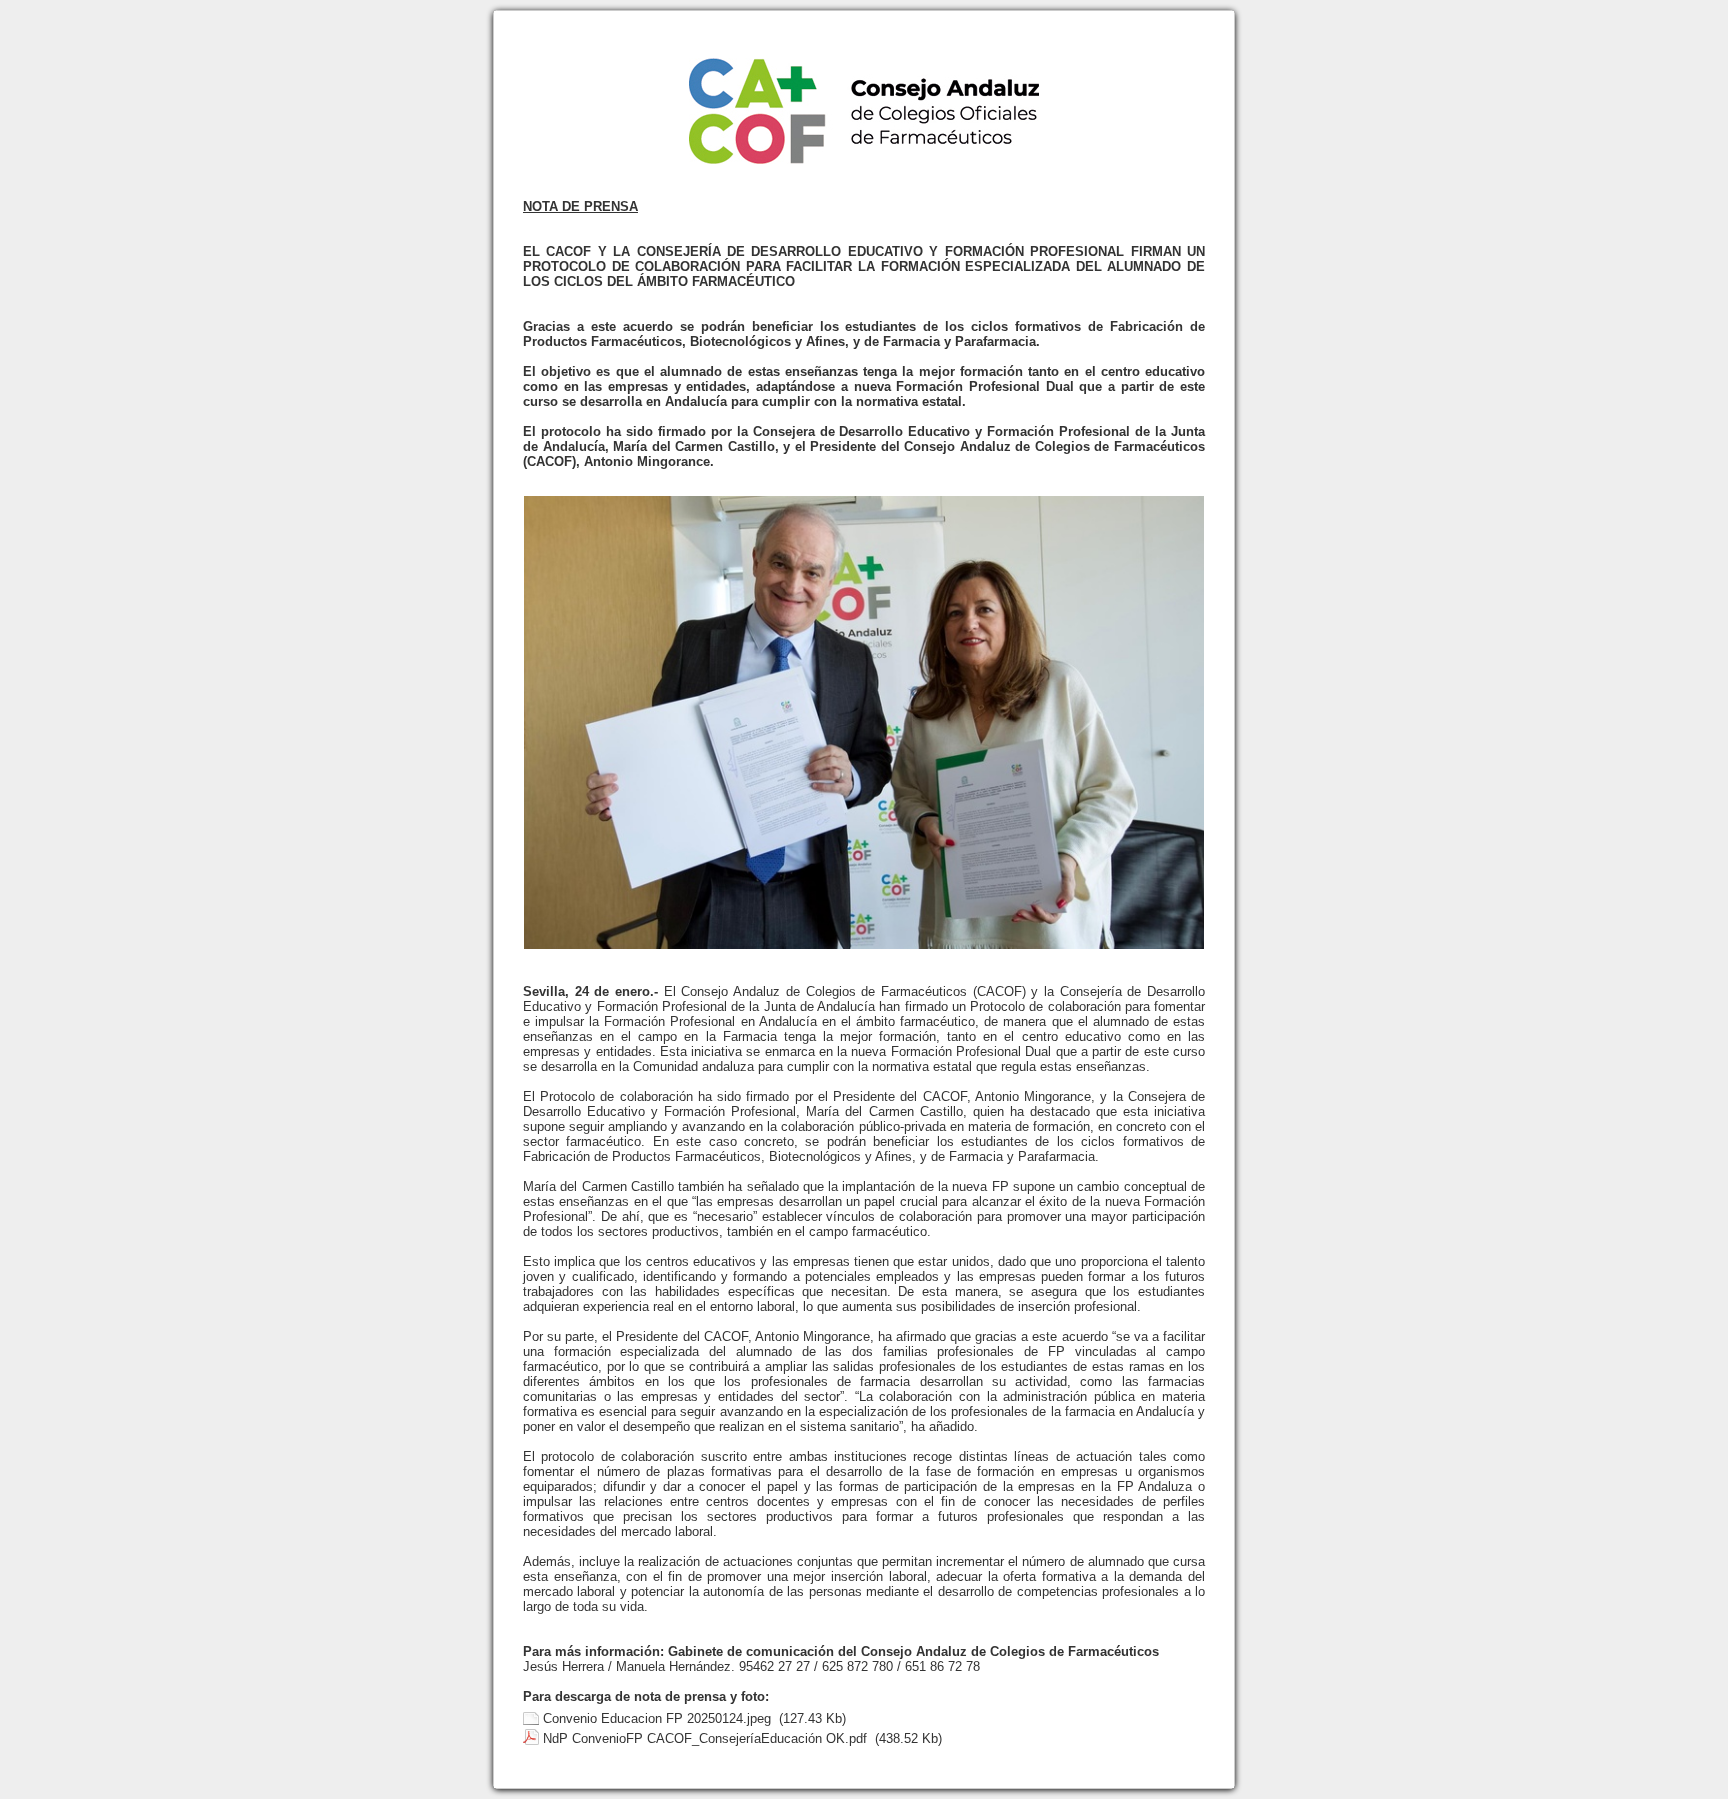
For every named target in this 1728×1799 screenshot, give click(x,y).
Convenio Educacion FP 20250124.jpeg (657, 1718)
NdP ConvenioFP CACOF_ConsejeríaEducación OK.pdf (705, 1738)
